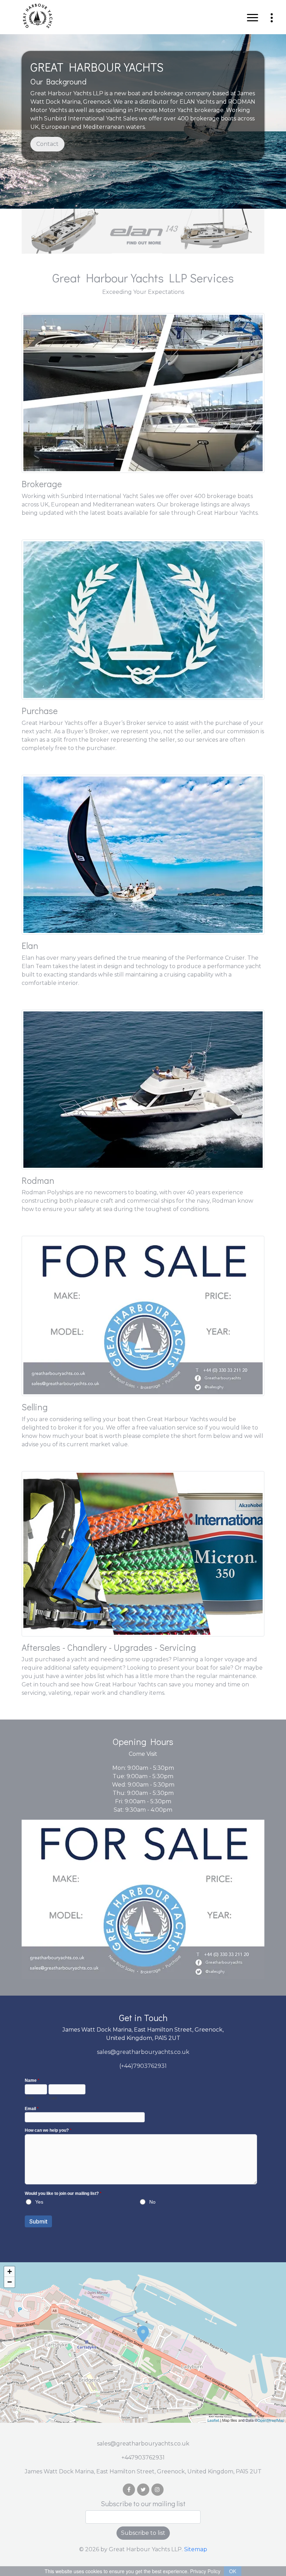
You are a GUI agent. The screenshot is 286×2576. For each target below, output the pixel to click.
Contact (47, 144)
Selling (35, 1407)
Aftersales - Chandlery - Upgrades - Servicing (109, 1647)
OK (233, 2571)
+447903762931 (143, 2458)
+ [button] (10, 2271)
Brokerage (42, 484)
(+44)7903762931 (143, 2066)
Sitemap (196, 2549)
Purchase (40, 711)
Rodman (38, 1180)
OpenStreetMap (271, 2420)
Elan (30, 945)
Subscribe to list (143, 2533)
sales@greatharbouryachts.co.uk (143, 2052)
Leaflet (213, 2420)
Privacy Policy (205, 2571)
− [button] (10, 2282)
